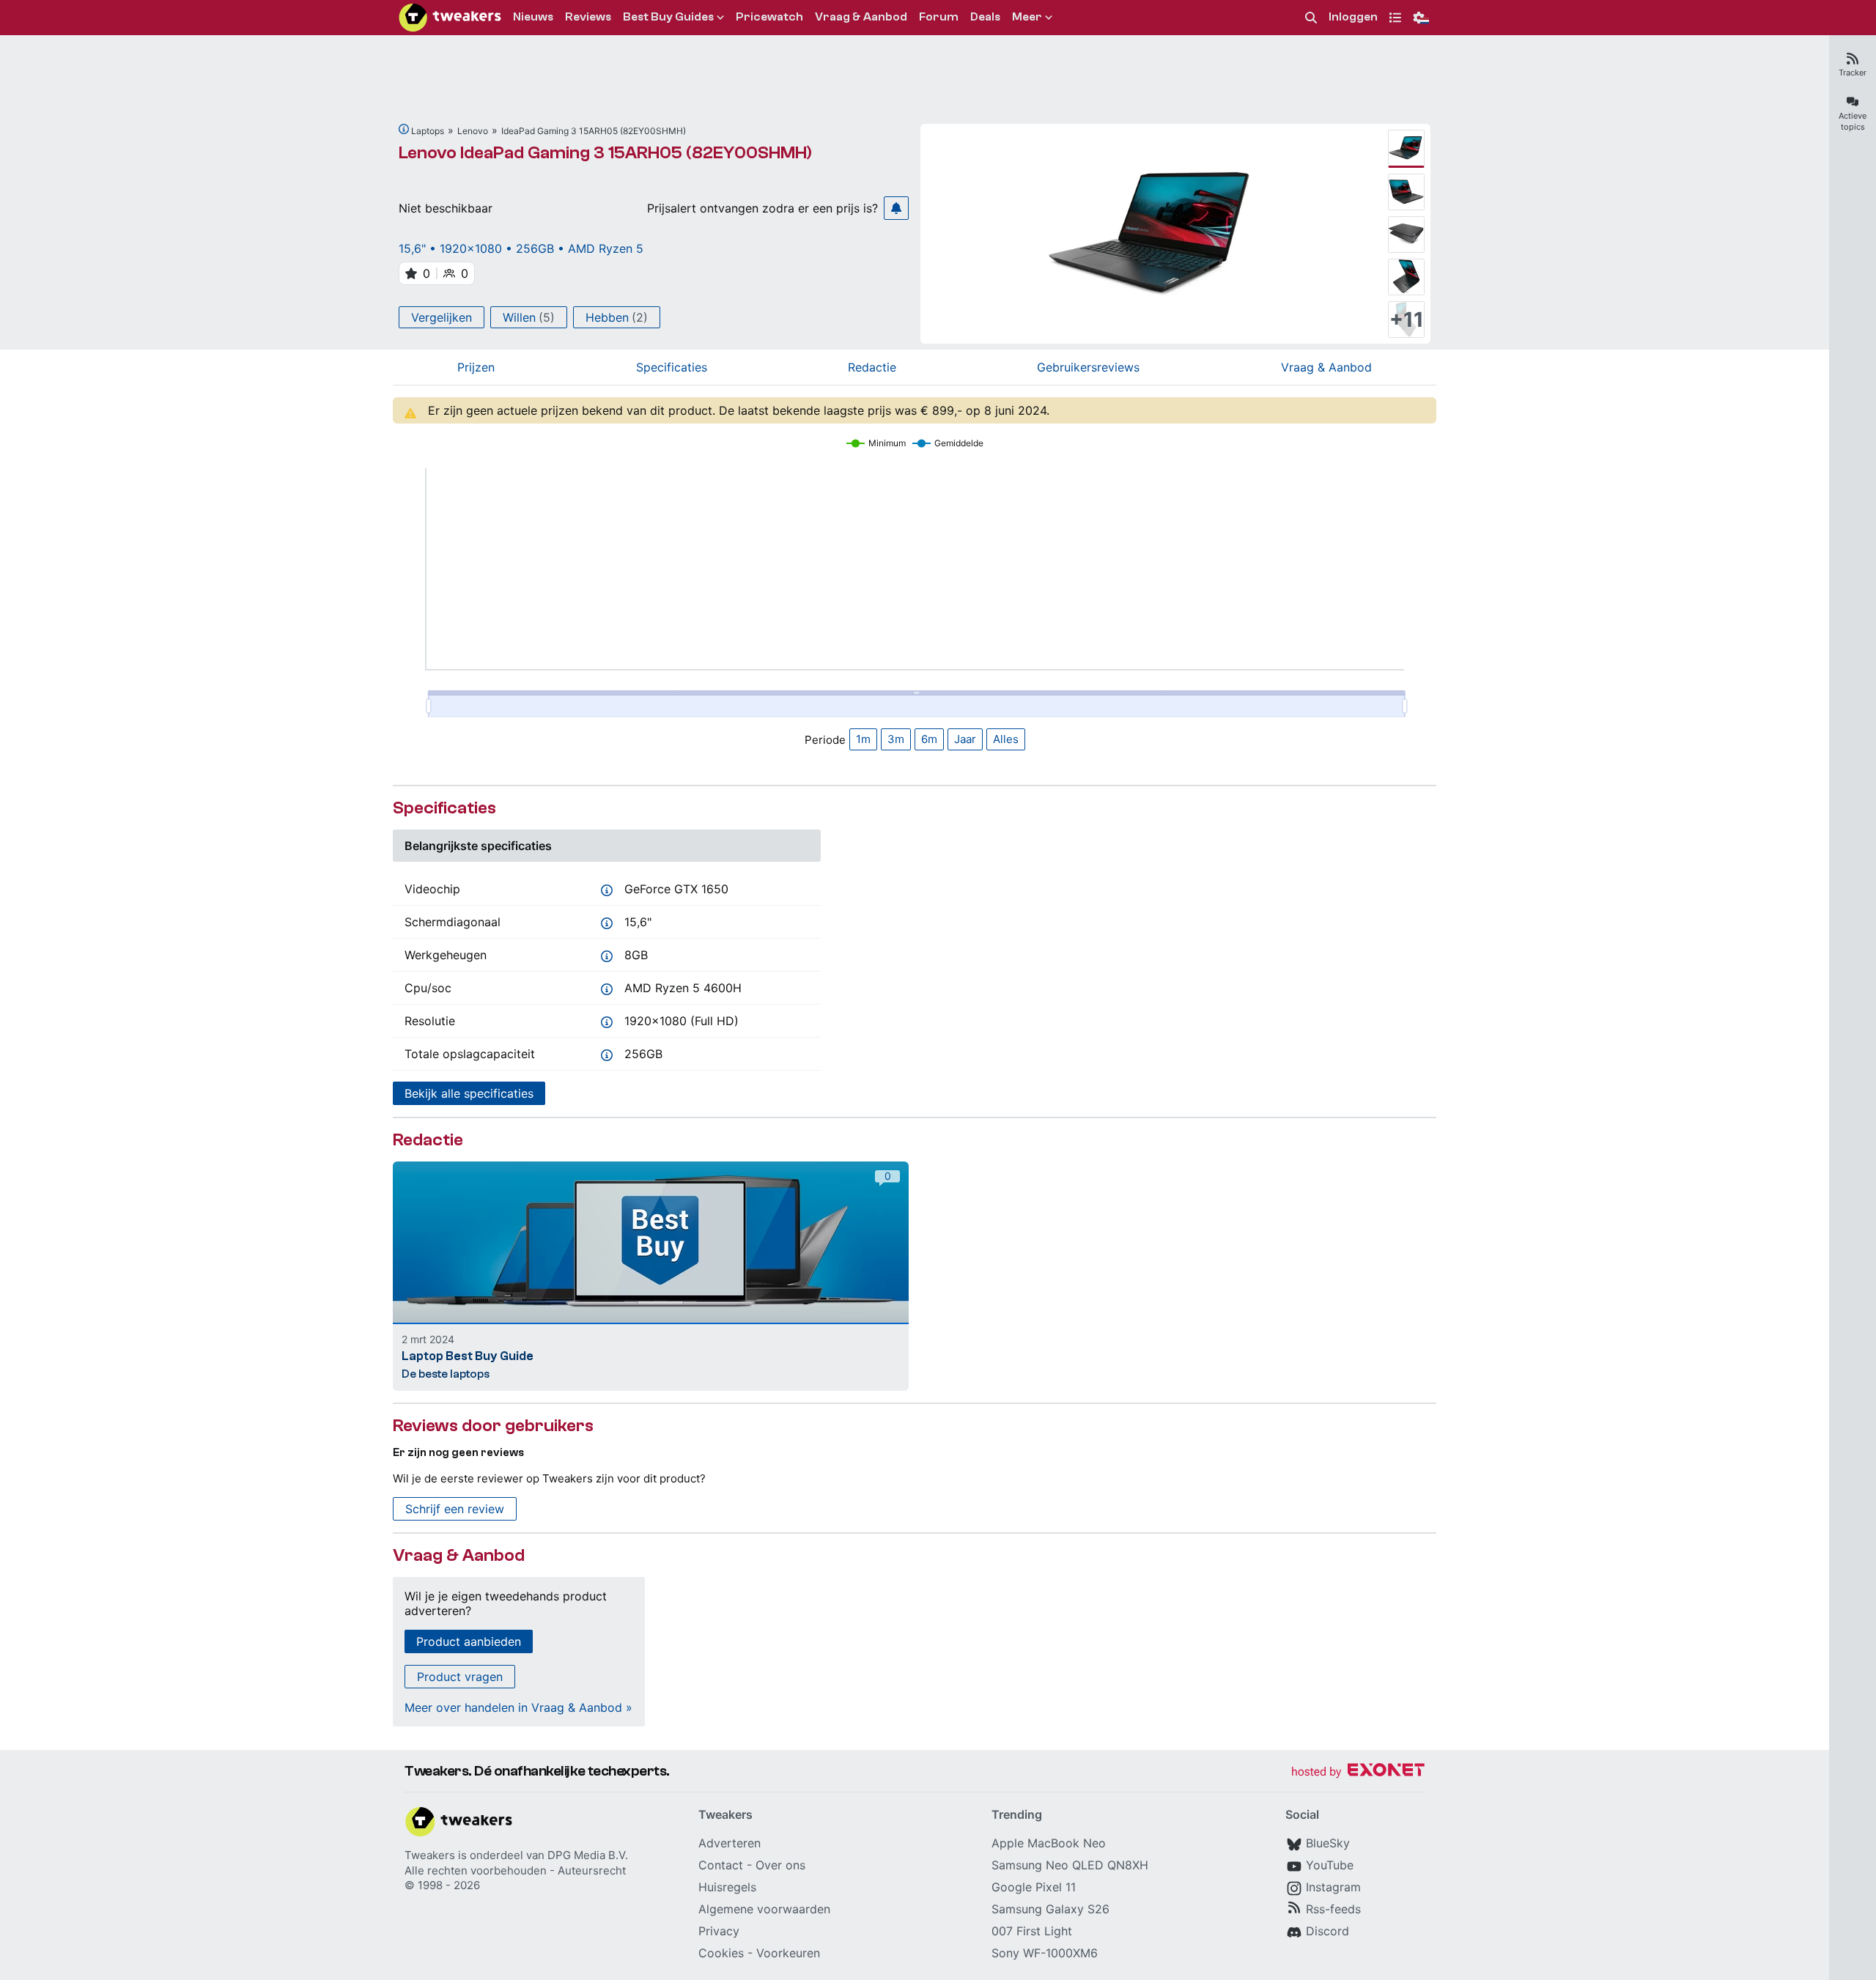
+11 (1407, 319)
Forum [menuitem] (939, 17)
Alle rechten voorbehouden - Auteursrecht (515, 1870)
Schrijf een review (455, 1509)
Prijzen (476, 367)
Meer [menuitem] (1027, 17)
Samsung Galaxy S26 (1050, 1909)
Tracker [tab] (1853, 73)
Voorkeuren (788, 1953)
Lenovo (473, 131)
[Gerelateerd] (404, 129)
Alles (1006, 739)
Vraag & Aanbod (1326, 367)
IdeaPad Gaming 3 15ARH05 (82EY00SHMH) (594, 131)
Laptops (428, 131)
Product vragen (460, 1677)
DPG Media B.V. (588, 1855)
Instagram (1333, 1887)
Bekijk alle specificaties (469, 1093)
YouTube (1330, 1865)
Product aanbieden (469, 1641)
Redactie (872, 367)
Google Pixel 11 (1034, 1887)
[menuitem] (1311, 18)
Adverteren (730, 1843)
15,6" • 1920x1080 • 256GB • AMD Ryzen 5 (521, 248)
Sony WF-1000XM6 (1045, 1953)
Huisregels (727, 1887)
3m (896, 739)
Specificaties (672, 367)
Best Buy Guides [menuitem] (668, 17)
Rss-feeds (1333, 1909)
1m (863, 739)
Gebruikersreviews (1088, 367)
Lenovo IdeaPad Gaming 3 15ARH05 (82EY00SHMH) (605, 153)
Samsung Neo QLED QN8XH (1070, 1865)
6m (929, 739)
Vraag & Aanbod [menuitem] (861, 17)
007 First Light (1032, 1931)
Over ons (780, 1865)
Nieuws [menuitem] (533, 17)
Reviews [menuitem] (588, 17)
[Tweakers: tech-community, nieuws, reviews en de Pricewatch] (450, 18)
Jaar (965, 739)
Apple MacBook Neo (1049, 1843)
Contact (721, 1865)
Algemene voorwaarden (764, 1909)
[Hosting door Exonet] (1358, 1772)
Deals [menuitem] (985, 17)
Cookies (721, 1953)
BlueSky (1328, 1843)
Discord (1327, 1931)
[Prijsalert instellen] (896, 208)
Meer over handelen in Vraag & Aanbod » (518, 1707)
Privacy (719, 1931)
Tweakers (430, 1855)
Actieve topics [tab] (1853, 121)
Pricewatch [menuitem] (769, 17)
